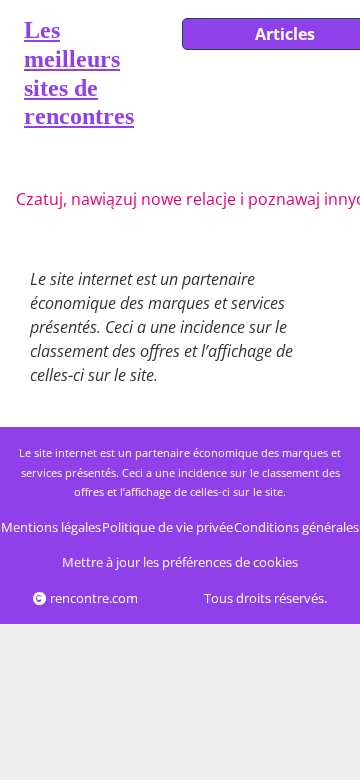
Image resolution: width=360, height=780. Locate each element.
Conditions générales (296, 527)
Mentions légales (51, 527)
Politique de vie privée (167, 527)
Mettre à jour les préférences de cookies (180, 562)
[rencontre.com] (12, 77)
